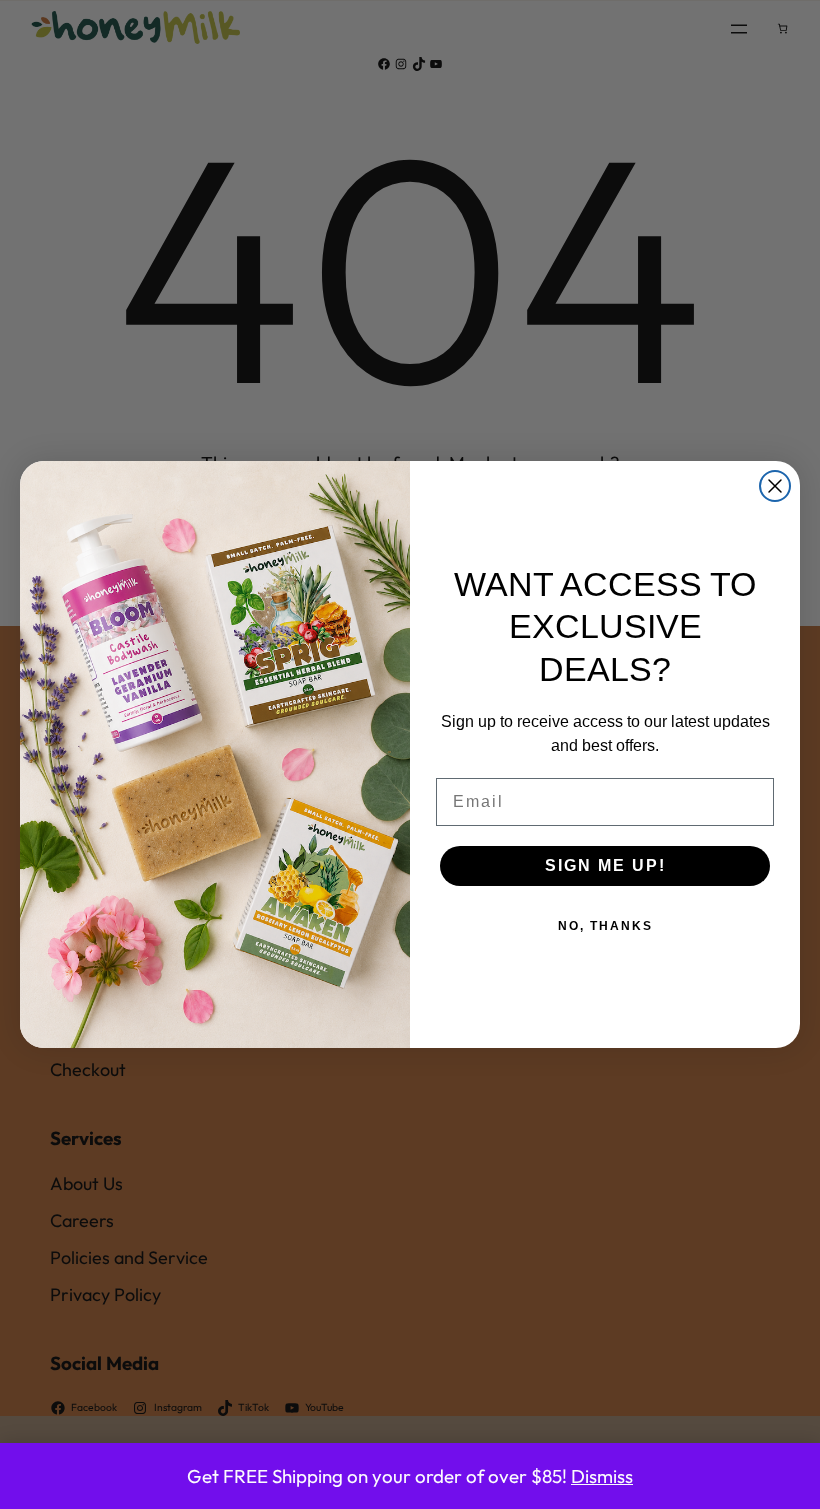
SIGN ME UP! (605, 865)
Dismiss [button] (602, 1476)
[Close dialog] (775, 486)
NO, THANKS (605, 926)
